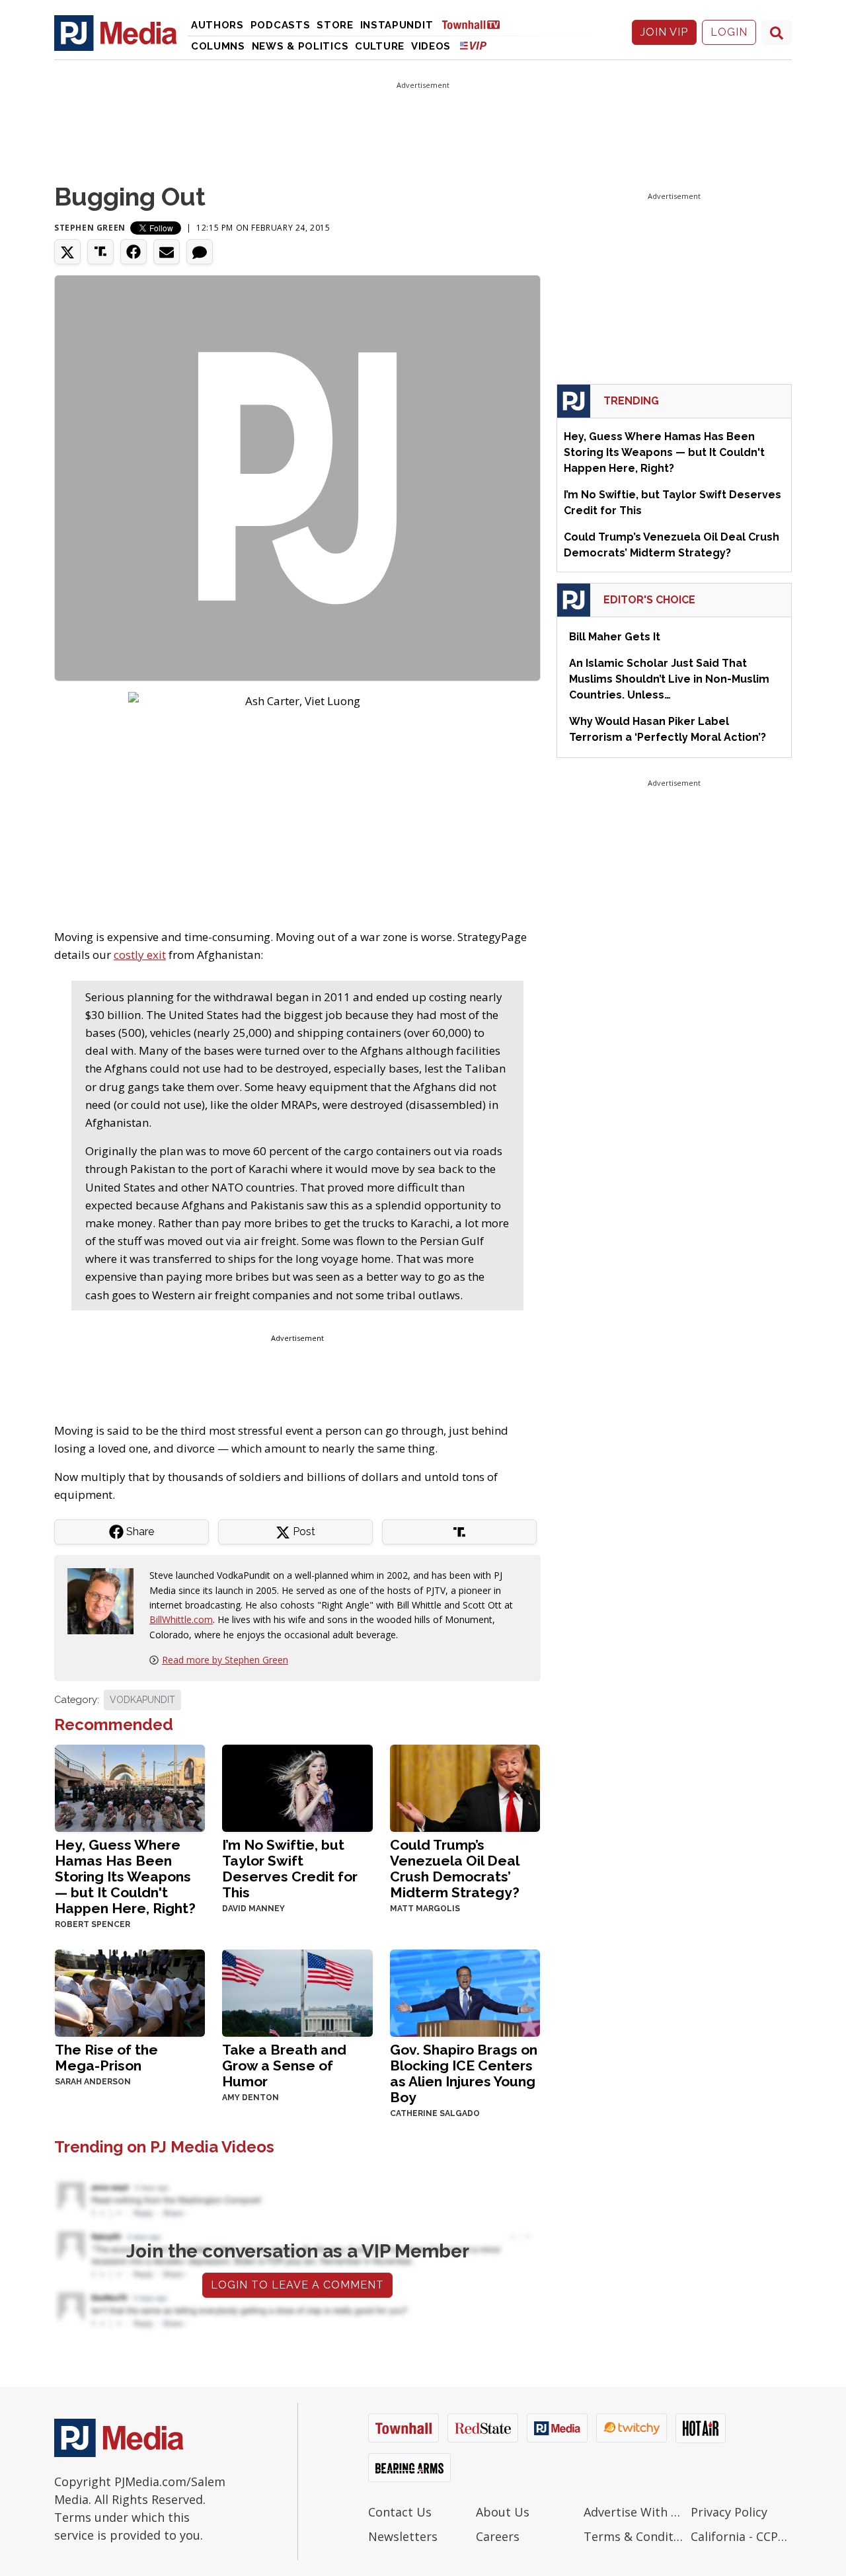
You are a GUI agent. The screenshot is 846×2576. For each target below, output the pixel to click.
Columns (218, 46)
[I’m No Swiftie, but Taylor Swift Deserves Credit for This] (297, 1787)
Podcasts (281, 25)
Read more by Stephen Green (225, 1660)
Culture (380, 46)
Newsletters (403, 2536)
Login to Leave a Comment (297, 2285)
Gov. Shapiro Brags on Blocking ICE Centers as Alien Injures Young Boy (464, 2073)
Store (335, 25)
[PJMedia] (116, 32)
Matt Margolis (425, 1909)
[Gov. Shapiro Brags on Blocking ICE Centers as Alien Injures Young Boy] (465, 1992)
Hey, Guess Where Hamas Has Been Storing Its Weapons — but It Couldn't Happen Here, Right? (125, 1876)
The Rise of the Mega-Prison (106, 2058)
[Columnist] (106, 1600)
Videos (431, 46)
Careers (498, 2536)
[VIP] (473, 45)
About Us (503, 2512)
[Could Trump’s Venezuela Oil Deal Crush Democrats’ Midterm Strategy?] (465, 1787)
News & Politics (300, 46)
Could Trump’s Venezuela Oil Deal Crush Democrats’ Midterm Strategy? (455, 1869)
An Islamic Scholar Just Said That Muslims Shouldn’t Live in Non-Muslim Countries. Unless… (669, 679)
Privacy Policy (729, 2512)
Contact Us (400, 2512)
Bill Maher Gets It (615, 637)
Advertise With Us (634, 2512)
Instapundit (397, 25)
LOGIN (729, 32)
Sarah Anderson (93, 2082)
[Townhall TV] (476, 24)
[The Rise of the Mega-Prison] (130, 1992)
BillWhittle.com (181, 1619)
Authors (217, 25)
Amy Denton (250, 2098)
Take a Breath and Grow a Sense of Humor (284, 2065)
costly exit (140, 955)
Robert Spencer (93, 1924)
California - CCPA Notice (741, 2536)
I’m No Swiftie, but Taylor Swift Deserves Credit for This (290, 1869)
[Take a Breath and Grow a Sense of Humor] (297, 1992)
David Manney (253, 1909)
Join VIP (664, 32)
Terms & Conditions (634, 2536)
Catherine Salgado (435, 2113)
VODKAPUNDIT (142, 1700)
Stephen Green (90, 228)
